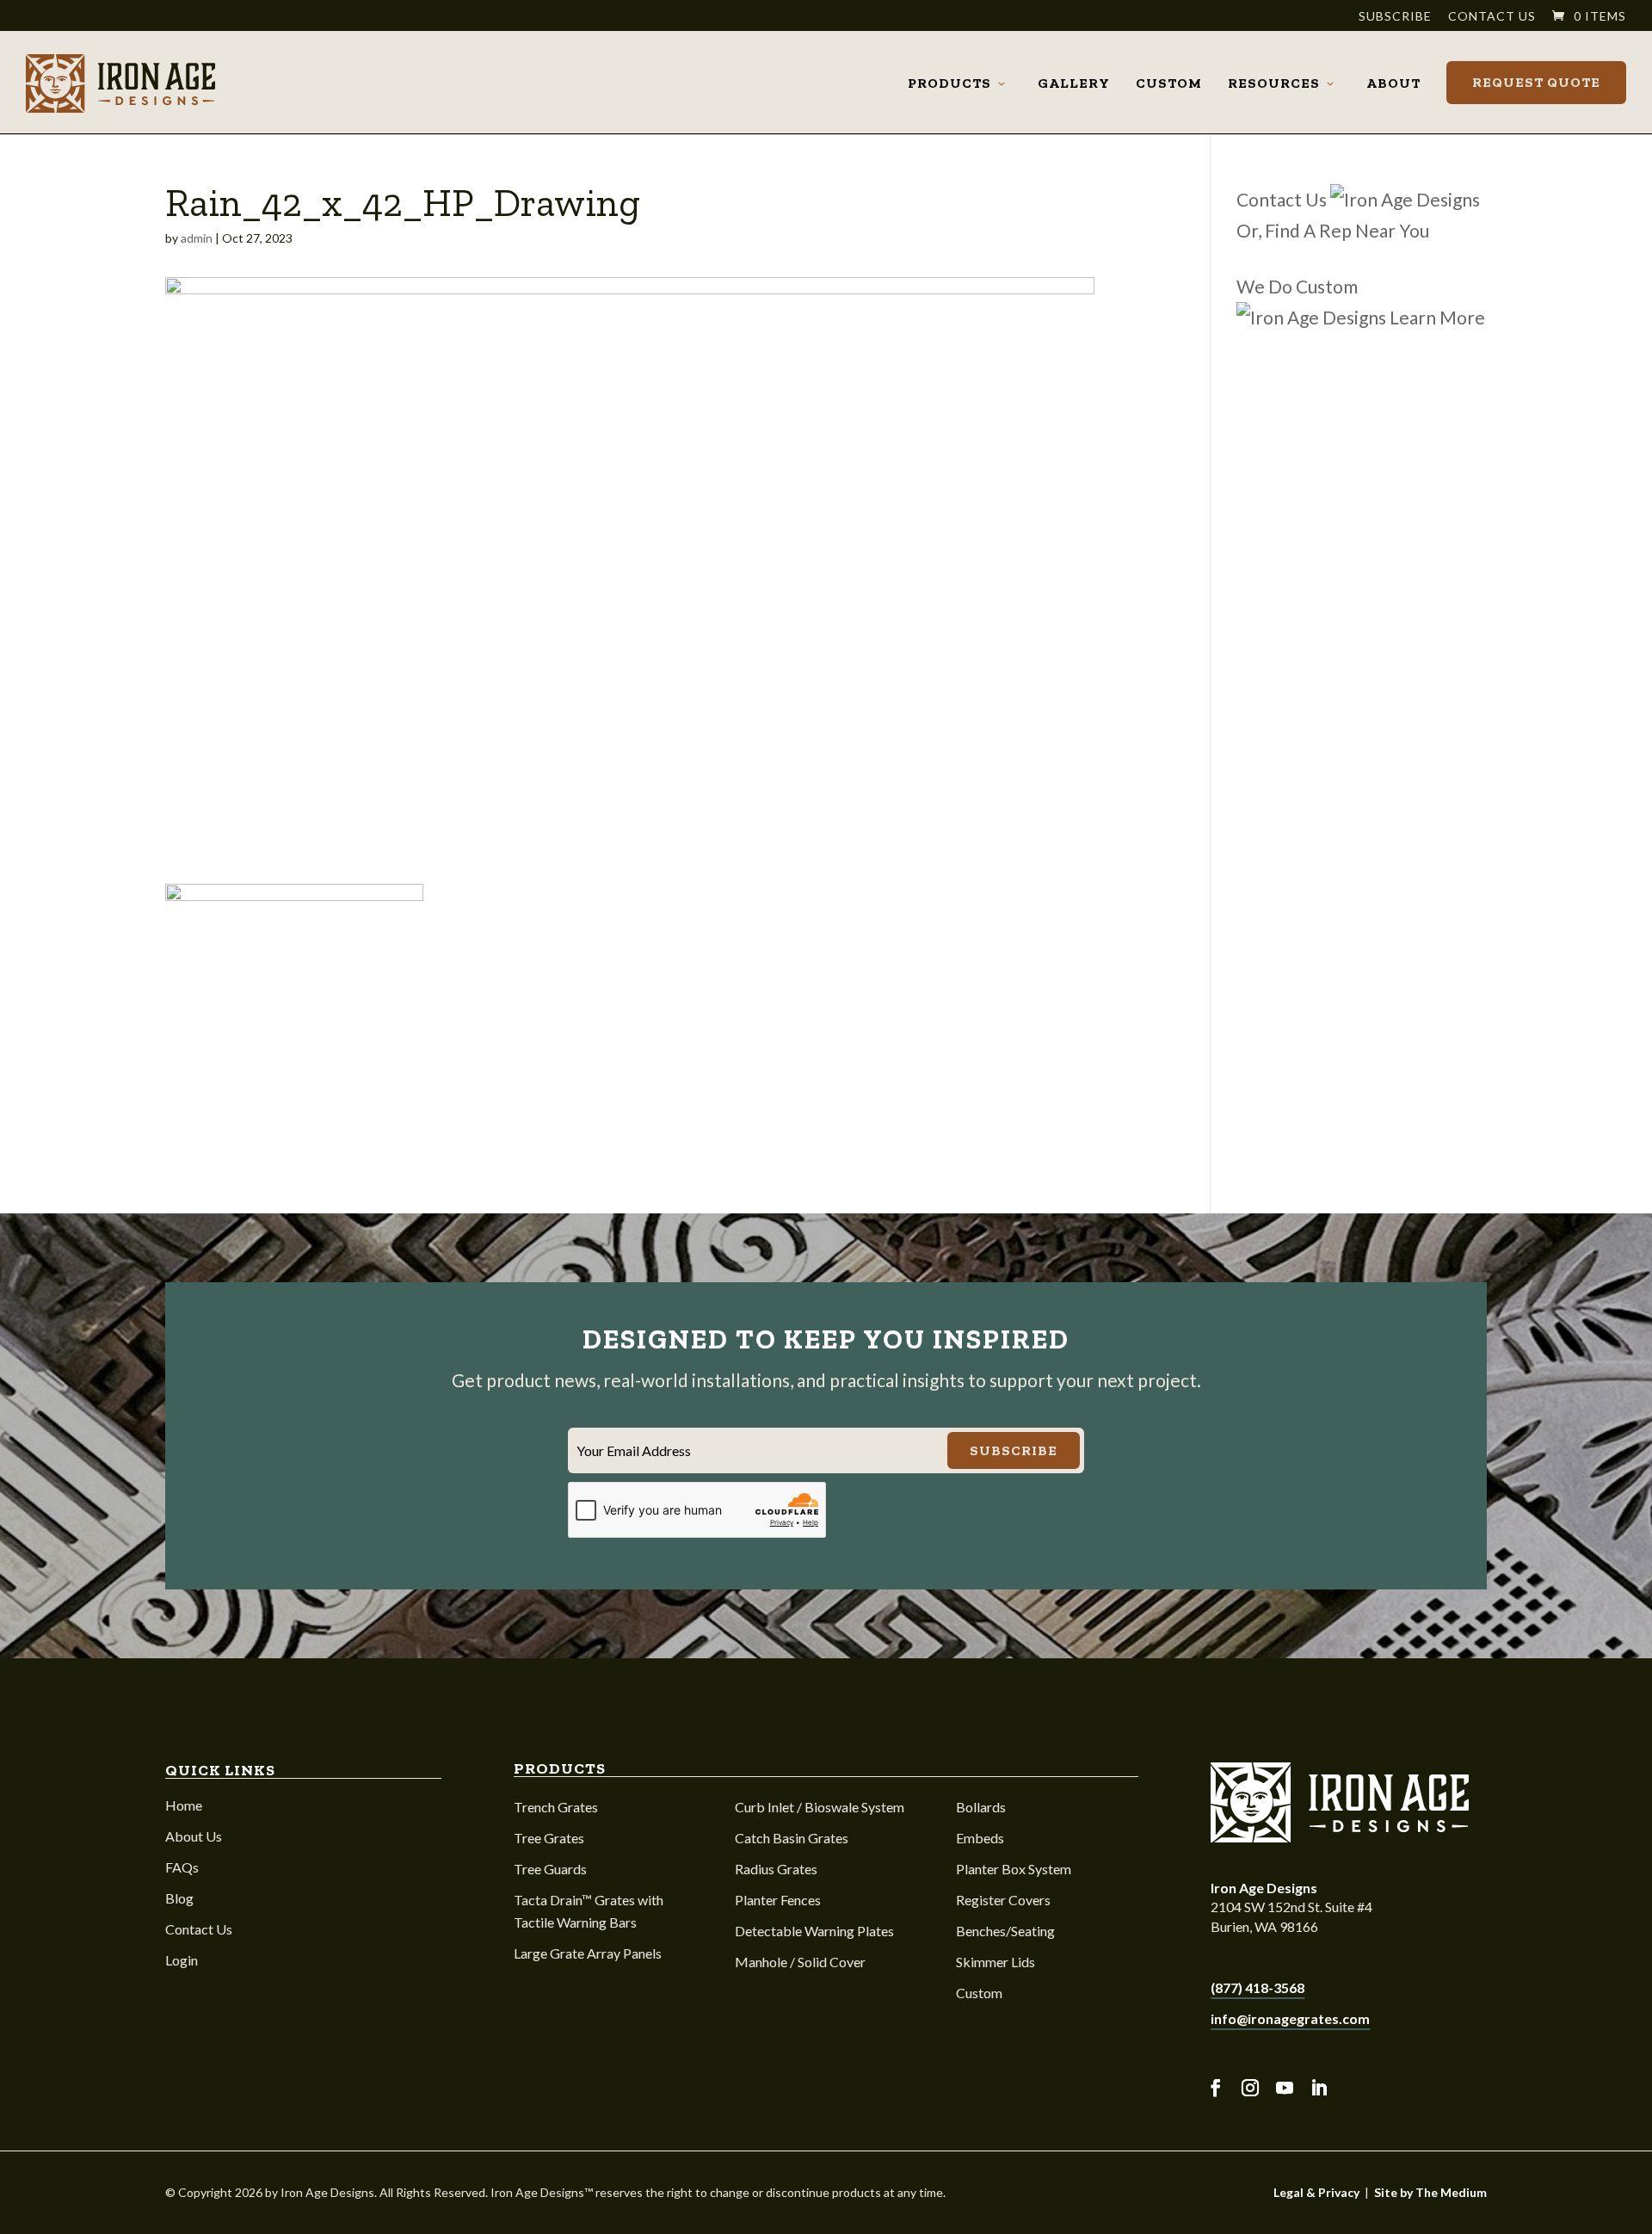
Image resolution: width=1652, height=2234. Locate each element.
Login (182, 1960)
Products (949, 83)
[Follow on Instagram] (1250, 2088)
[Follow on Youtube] (1285, 2088)
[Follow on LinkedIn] (1319, 2088)
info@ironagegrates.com (1290, 2018)
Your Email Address (634, 1450)
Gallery (1074, 83)
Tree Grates (549, 1838)
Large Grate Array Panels (588, 1953)
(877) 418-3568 (1257, 1987)
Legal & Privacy (1316, 2192)
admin (197, 238)
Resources (1274, 83)
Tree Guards (550, 1869)
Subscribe (1395, 17)
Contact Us (1492, 17)
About (1393, 83)
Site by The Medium (1430, 2192)
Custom (1169, 83)
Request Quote (1536, 82)
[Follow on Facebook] (1216, 2088)
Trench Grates (556, 1807)
